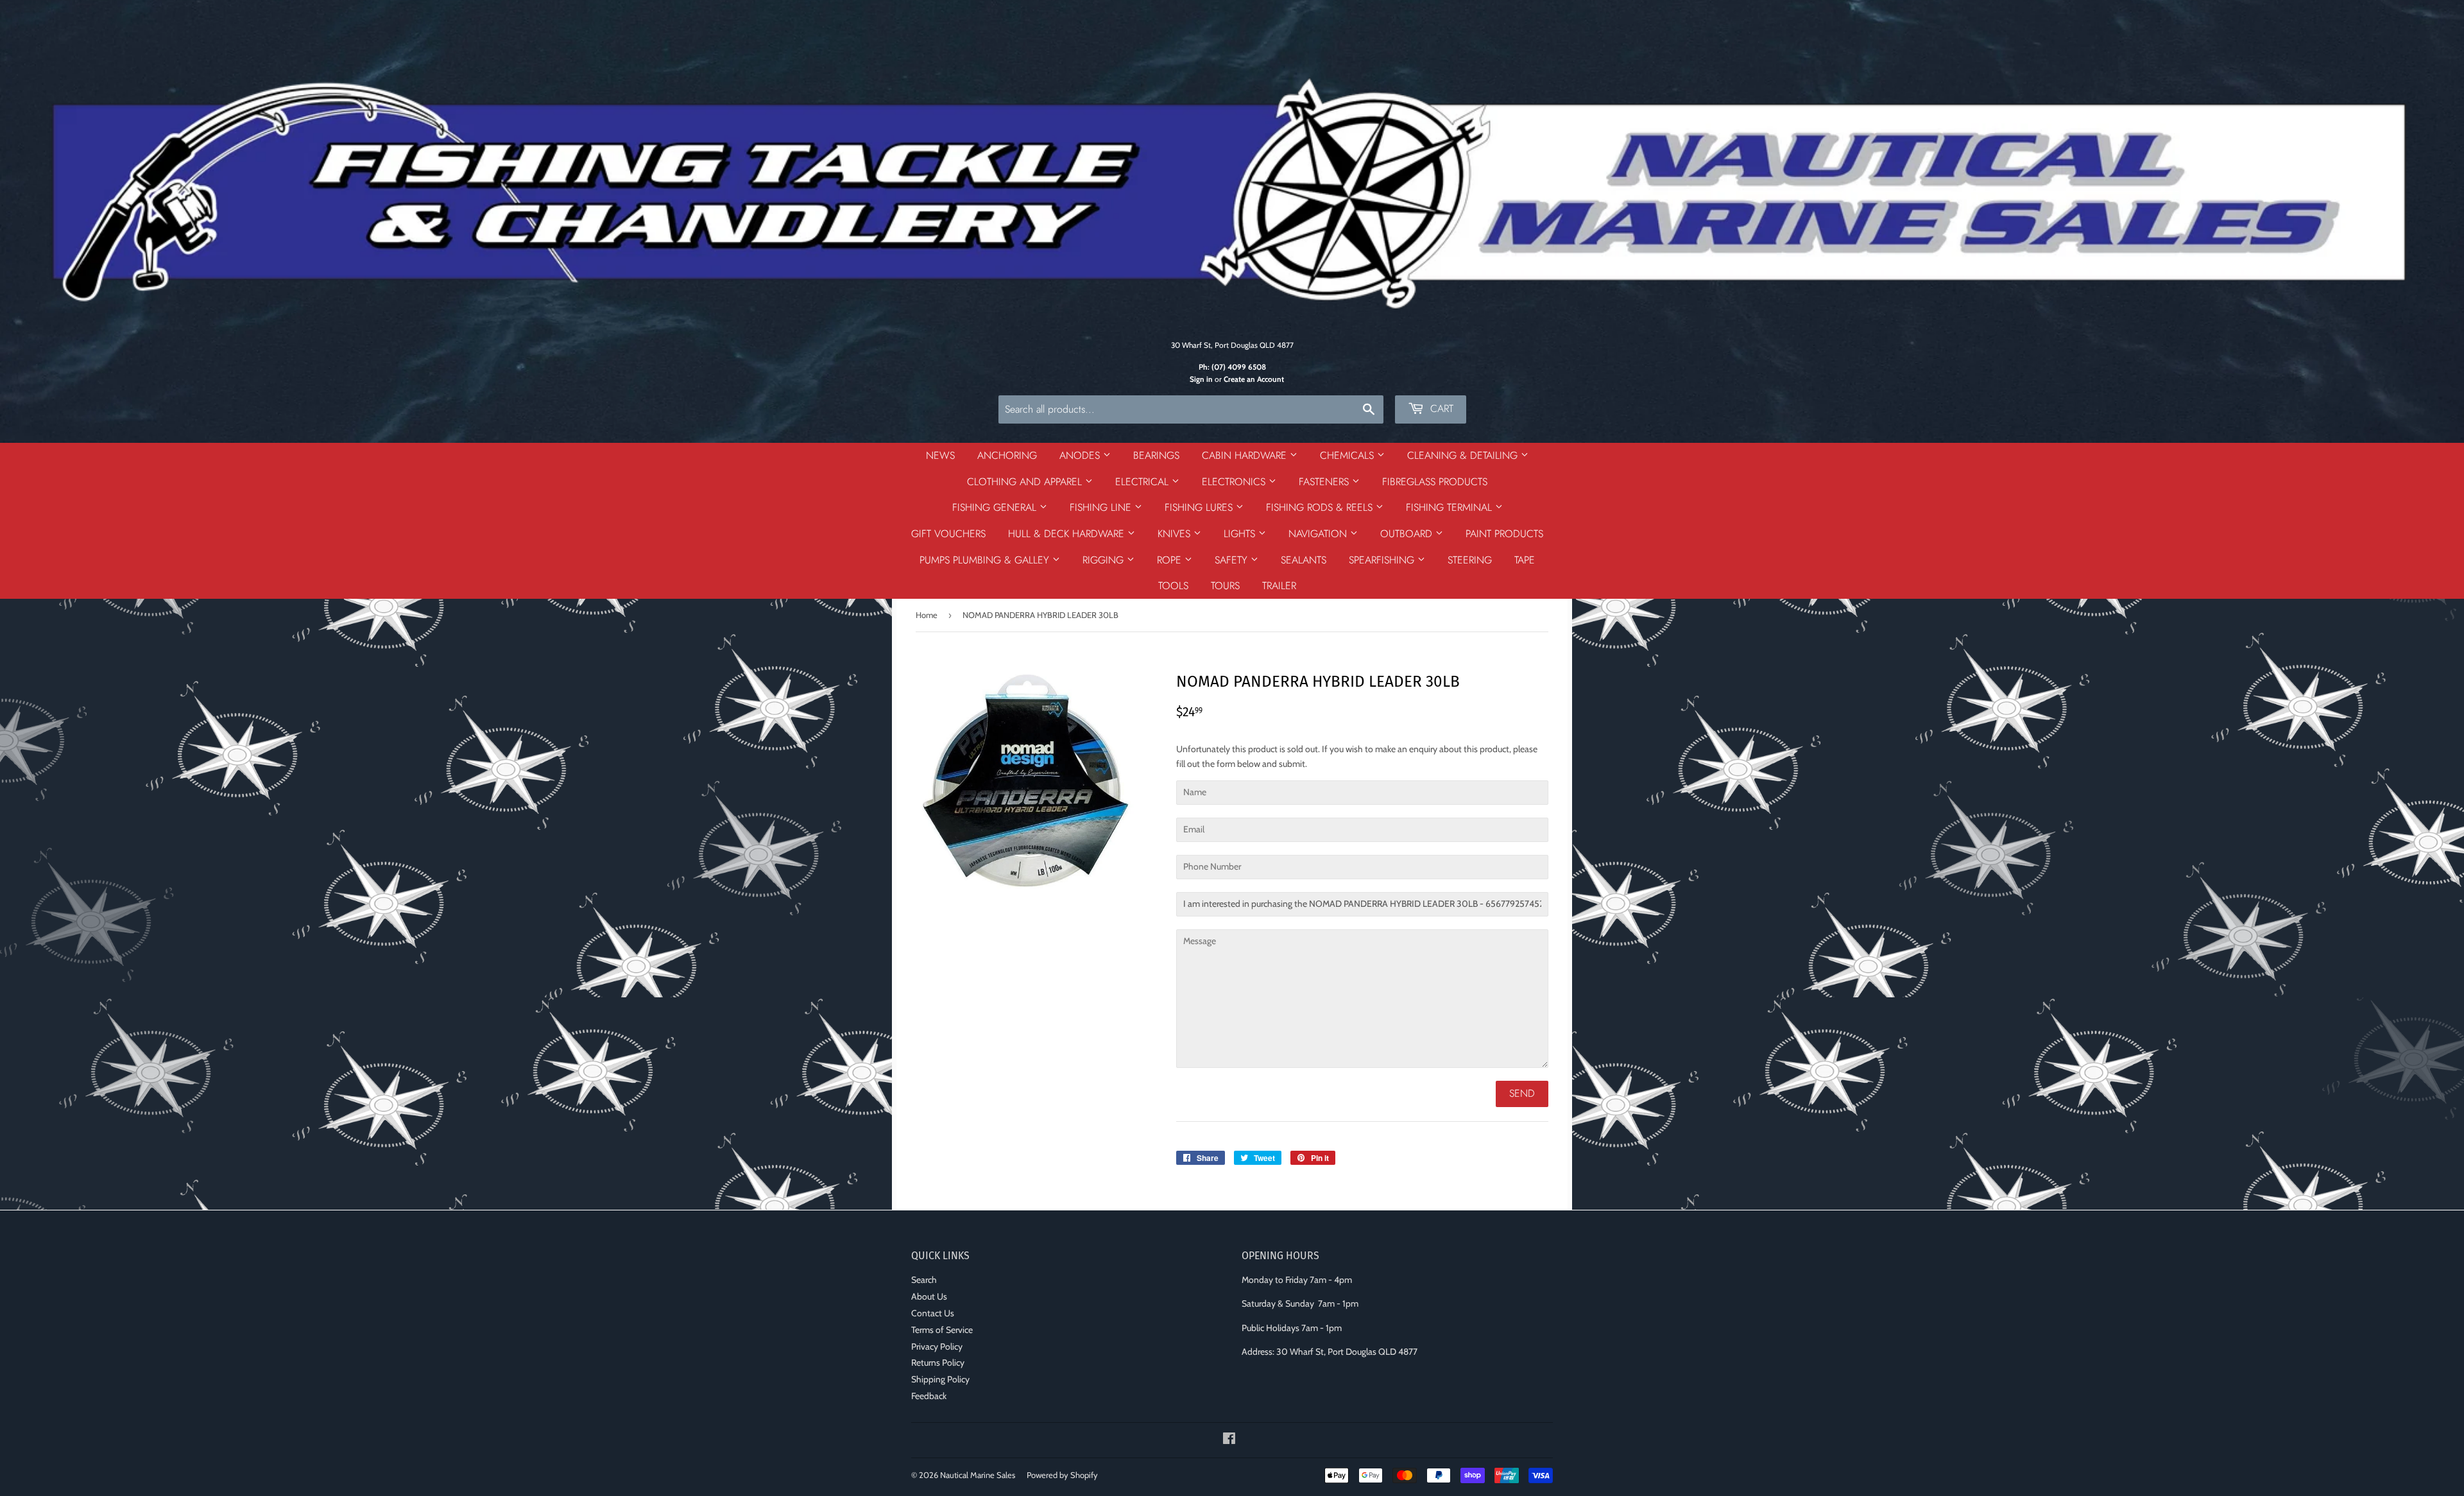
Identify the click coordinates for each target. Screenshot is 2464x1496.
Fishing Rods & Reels (1321, 507)
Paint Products (1504, 534)
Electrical (1143, 482)
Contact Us (933, 1313)
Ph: (1232, 367)
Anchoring (1007, 455)
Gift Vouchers (948, 534)
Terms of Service (942, 1330)
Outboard (1408, 534)
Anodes (1081, 455)
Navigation (1319, 534)
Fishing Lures (1200, 507)
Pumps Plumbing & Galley (986, 560)
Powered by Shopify (1062, 1475)
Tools (1173, 586)
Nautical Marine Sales (978, 1475)
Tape (1525, 560)
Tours (1225, 586)
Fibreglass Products (1435, 482)
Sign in (1201, 379)
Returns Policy (938, 1363)
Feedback (929, 1396)
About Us (929, 1296)
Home (927, 615)
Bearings (1156, 455)
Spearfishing (1383, 560)
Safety (1233, 560)
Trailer (1279, 586)
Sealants (1304, 560)
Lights (1241, 534)
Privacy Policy (937, 1346)
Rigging (1105, 560)
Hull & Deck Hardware (1068, 534)
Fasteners (1325, 482)
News (940, 455)
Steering (1470, 560)
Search (924, 1280)
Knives (1176, 534)
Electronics (1235, 482)
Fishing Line (1102, 507)
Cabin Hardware (1246, 455)
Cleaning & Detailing (1464, 455)
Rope (1171, 560)
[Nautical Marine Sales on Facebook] (1229, 1440)
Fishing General (996, 507)
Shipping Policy (940, 1379)
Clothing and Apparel (1026, 482)
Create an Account (1254, 379)
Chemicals (1348, 455)
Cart (1440, 408)
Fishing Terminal (1450, 507)
